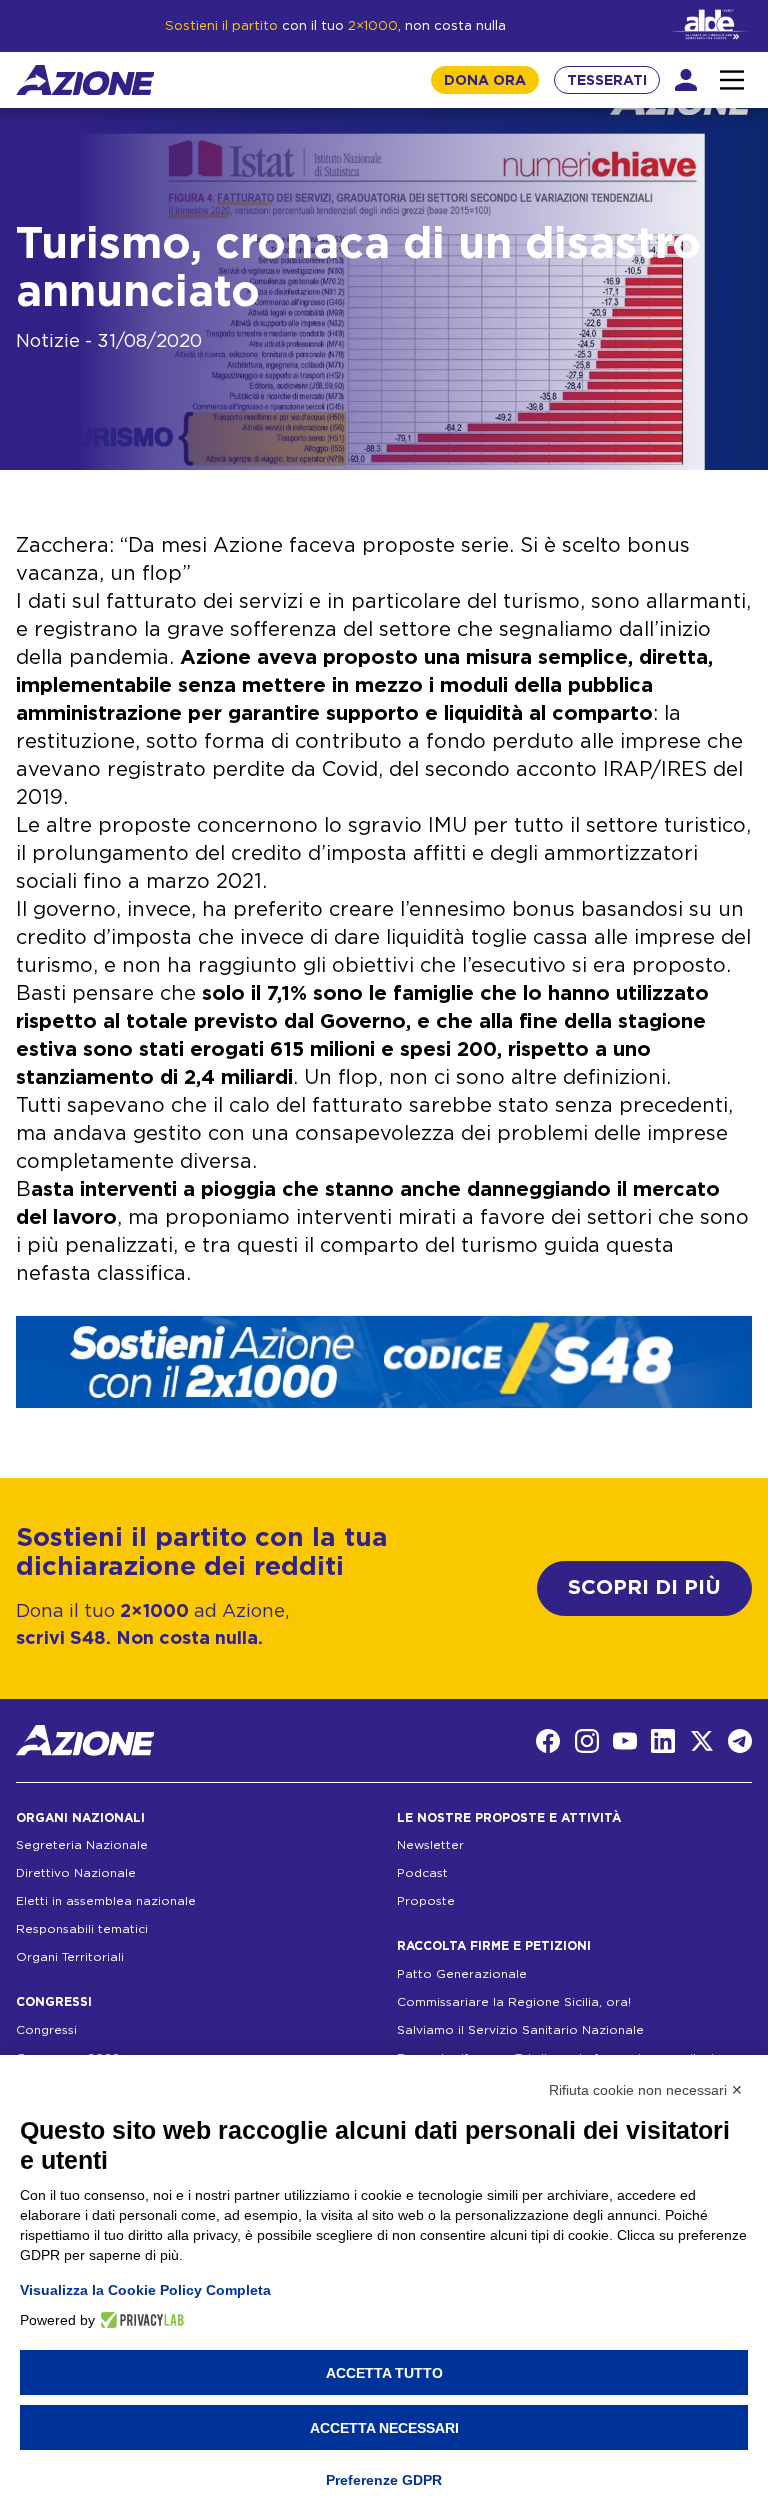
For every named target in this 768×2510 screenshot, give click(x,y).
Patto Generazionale (462, 1974)
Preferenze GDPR (384, 2480)
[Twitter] (702, 1741)
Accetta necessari (384, 2428)
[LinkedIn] (663, 1741)
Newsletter (430, 1845)
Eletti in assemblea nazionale (106, 1901)
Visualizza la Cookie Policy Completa (145, 2290)
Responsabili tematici (82, 1929)
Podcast (422, 1873)
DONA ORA (485, 81)
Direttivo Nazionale (76, 1873)
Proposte (426, 1901)
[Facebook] (548, 1741)
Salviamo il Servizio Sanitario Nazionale (520, 2030)
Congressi (46, 2030)
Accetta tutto (384, 2373)
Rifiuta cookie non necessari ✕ (646, 2090)
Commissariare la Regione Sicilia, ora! (514, 2002)
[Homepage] (85, 80)
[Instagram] (587, 1741)
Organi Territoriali (70, 1957)
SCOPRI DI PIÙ (644, 1588)
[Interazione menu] (732, 80)
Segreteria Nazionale (82, 1845)
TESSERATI (607, 81)
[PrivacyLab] (139, 2320)
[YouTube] (625, 1741)
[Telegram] (740, 1741)
